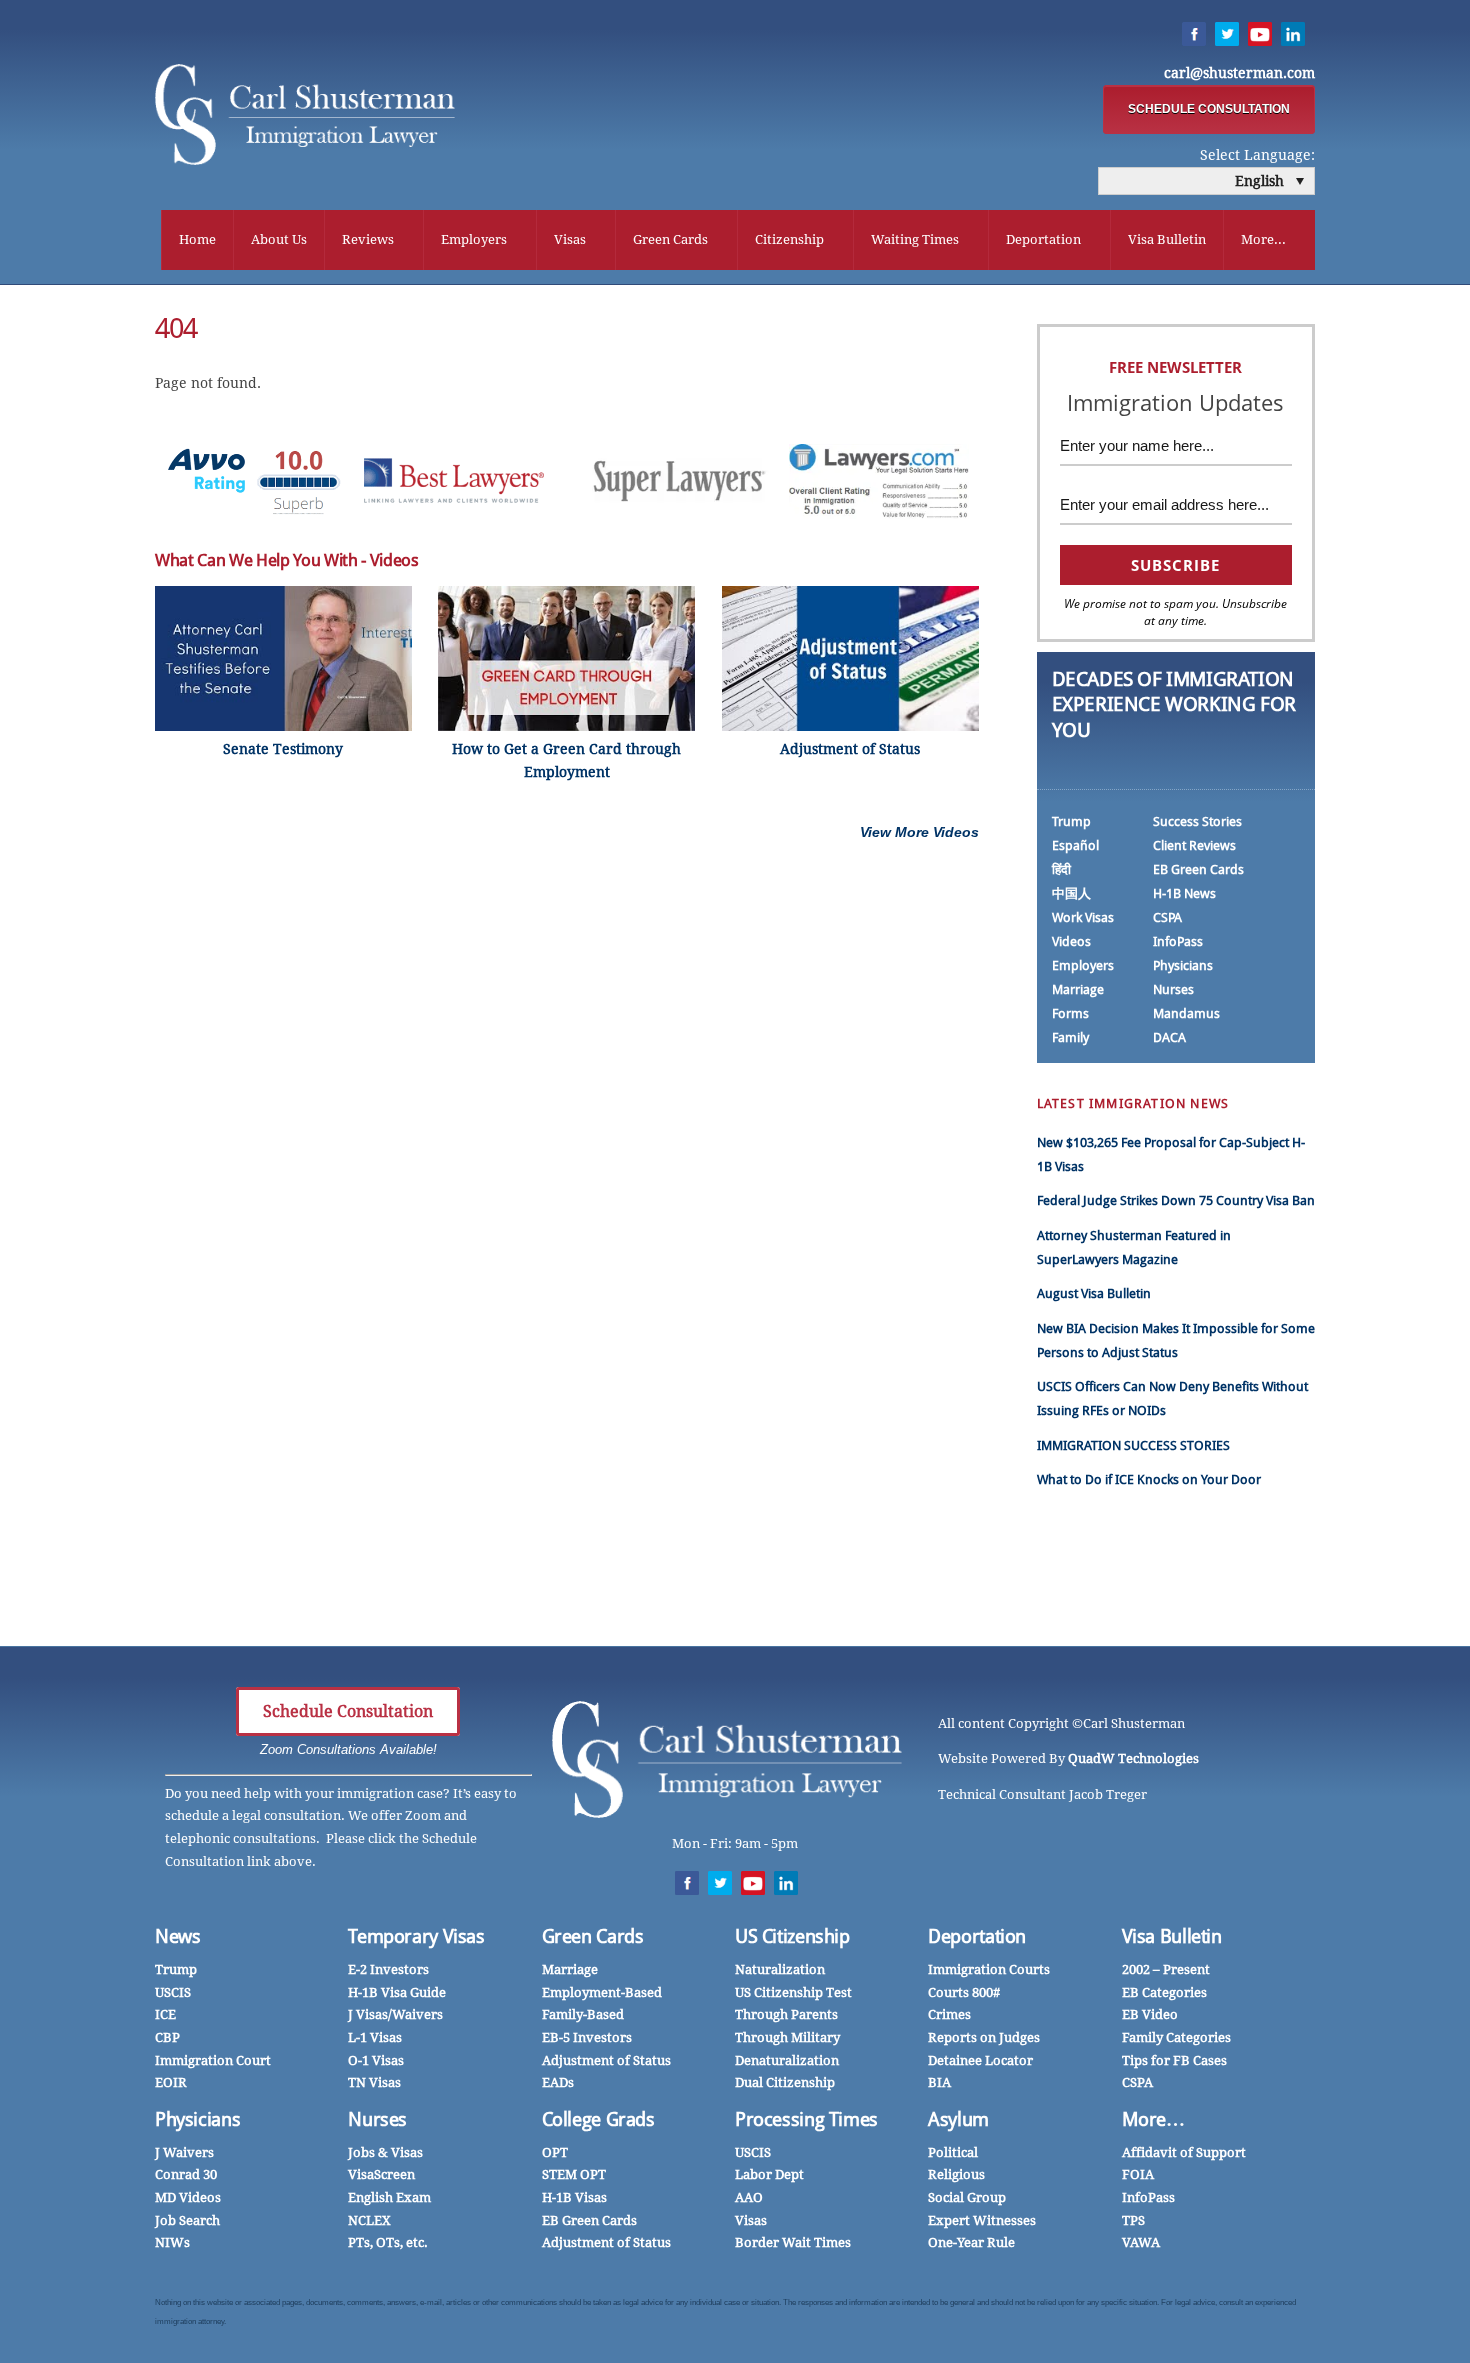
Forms (1070, 1013)
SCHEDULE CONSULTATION (1209, 109)
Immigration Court (213, 2060)
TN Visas (374, 2082)
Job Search (187, 2220)
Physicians (1183, 965)
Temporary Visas (416, 1936)
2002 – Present (1166, 1969)
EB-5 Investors (587, 2037)
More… (1153, 2119)
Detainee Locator (980, 2060)
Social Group (967, 2197)
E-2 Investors (388, 1969)
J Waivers (184, 2152)
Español (1075, 845)
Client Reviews (1194, 845)
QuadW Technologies (1133, 1758)
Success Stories (1197, 821)
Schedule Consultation (348, 1711)
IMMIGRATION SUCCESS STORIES (1133, 1445)
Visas (570, 239)
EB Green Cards (1198, 869)
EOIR (171, 2082)
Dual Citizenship (785, 2082)
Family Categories (1176, 2037)
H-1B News (1184, 893)
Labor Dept (769, 2174)
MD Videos (188, 2197)
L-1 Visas (375, 2037)
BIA (939, 2082)
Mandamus (1186, 1013)
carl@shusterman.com (1239, 73)
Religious (956, 2174)
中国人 (1071, 893)
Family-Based (583, 2014)
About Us (279, 239)
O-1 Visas (376, 2060)
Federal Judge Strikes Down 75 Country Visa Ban (1176, 1200)
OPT (555, 2152)
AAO (749, 2197)
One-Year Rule (971, 2242)
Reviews (368, 239)
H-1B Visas (574, 2197)
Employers (474, 239)
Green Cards (670, 239)
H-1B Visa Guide (397, 1992)
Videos (1071, 941)
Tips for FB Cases (1174, 2060)
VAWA (1141, 2242)
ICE (165, 2014)
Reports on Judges (984, 2037)
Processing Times (806, 2119)
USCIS (173, 1992)
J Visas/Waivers (395, 2014)
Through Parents (786, 2014)
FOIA (1138, 2174)
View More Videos (919, 832)
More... (1263, 239)
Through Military (787, 2037)
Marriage (1078, 989)
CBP (167, 2037)
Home (197, 239)
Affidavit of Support (1184, 2152)
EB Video (1150, 2014)
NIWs (172, 2242)
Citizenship (789, 239)
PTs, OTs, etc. (388, 2242)
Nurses (1173, 989)
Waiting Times (915, 239)
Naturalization (780, 1969)
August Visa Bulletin (1094, 1293)
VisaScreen (381, 2174)
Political (953, 2152)
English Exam (389, 2197)
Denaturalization (787, 2060)
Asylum (958, 2119)
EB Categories (1164, 1992)
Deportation (1043, 239)
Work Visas (1083, 917)
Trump (1071, 821)
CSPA (1167, 917)
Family (1070, 1037)
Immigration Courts (989, 1969)
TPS (1133, 2220)
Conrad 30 (186, 2174)
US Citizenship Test (793, 1992)
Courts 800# (964, 1992)
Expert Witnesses (982, 2220)
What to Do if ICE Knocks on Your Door (1149, 1479)
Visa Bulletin (1167, 239)
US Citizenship (792, 1936)
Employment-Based (602, 1992)
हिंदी (1061, 869)
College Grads (598, 2119)
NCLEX (369, 2220)
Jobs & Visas (385, 2152)
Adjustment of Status (606, 2060)
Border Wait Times (793, 2242)
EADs (558, 2082)
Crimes (949, 2014)
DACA (1169, 1037)
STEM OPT (574, 2174)
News (178, 1936)
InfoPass (1178, 941)
